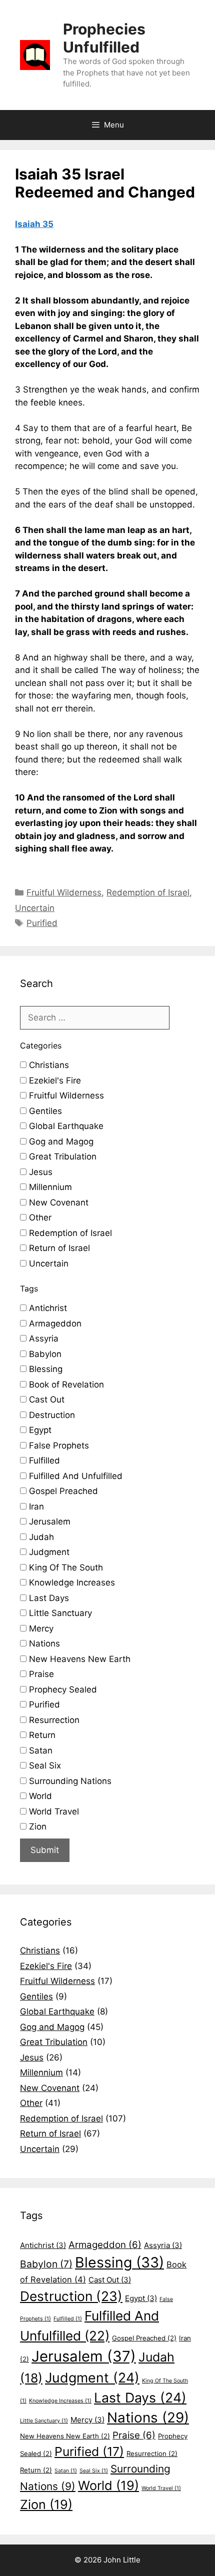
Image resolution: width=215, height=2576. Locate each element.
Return (41, 1735)
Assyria (42, 1338)
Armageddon (54, 1323)
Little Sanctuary (59, 1613)
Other (39, 1217)
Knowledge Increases (71, 1582)
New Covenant (57, 1202)
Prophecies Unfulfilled (104, 38)
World (39, 1796)
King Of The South (65, 1567)
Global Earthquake (65, 1126)
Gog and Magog (60, 1141)
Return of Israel (58, 1248)
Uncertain (35, 908)
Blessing (44, 1369)
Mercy (40, 1628)
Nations (43, 1643)
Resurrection (53, 1720)
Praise (40, 1674)
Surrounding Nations (69, 1781)
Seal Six (44, 1765)
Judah (40, 1537)
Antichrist (47, 1308)
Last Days (48, 1598)
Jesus (39, 1172)
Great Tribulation (61, 1156)
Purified (42, 923)
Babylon (44, 1354)
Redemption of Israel (148, 892)
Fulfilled (43, 1460)
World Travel (53, 1811)
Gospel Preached (62, 1491)
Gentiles (44, 1111)
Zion (36, 1826)
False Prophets (58, 1445)
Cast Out (45, 1399)
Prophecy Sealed (62, 1689)
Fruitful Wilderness (64, 892)
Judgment (48, 1552)
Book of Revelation (65, 1384)
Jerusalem (48, 1521)
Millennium (49, 1187)
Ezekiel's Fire (54, 1080)
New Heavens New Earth (78, 1659)
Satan (39, 1750)
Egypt (39, 1430)
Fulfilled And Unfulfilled (74, 1476)
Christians (48, 1065)
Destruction (51, 1415)
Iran (35, 1506)
